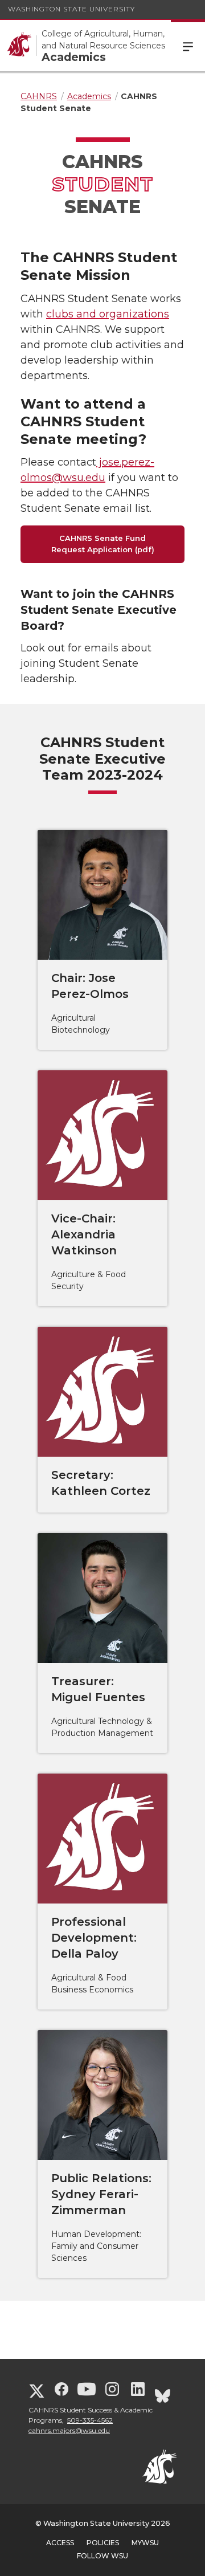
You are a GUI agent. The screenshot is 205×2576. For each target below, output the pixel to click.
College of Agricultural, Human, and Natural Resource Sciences (103, 40)
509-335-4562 (90, 2420)
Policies (103, 2543)
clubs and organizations (108, 314)
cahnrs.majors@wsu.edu (69, 2430)
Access (60, 2543)
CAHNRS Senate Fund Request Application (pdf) (103, 544)
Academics (74, 57)
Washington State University (71, 9)
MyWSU (145, 2543)
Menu (188, 46)
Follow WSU (102, 2556)
